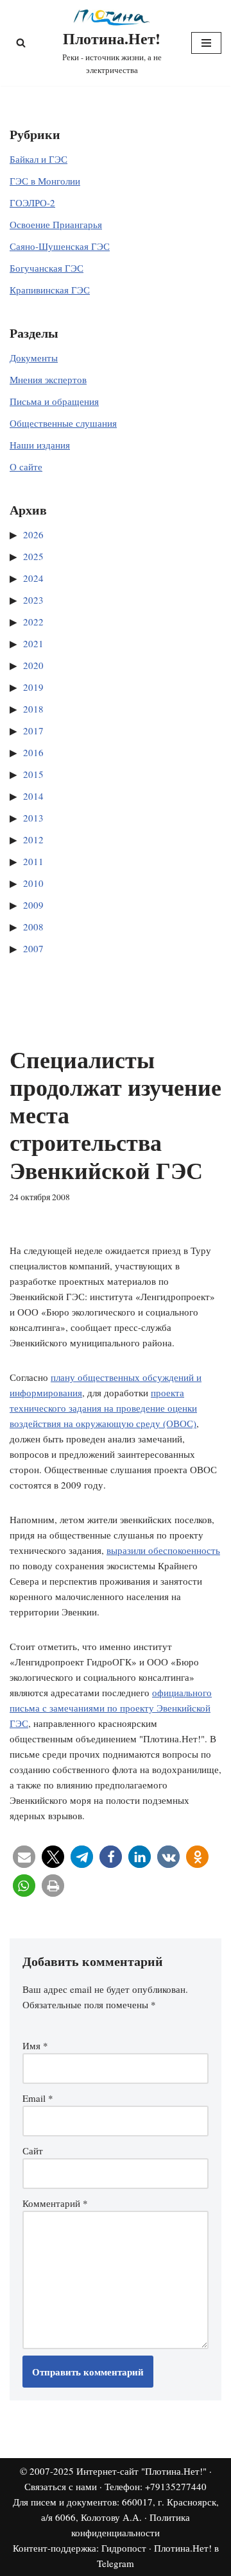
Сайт (33, 2151)
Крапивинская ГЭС (50, 290)
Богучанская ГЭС (47, 268)
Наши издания (40, 445)
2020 (33, 665)
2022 (33, 622)
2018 (33, 709)
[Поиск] (21, 43)
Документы (34, 358)
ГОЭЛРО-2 (32, 202)
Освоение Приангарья (56, 224)
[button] (24, 1857)
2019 (33, 687)
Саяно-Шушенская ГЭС (60, 246)
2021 (33, 643)
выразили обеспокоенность (163, 1550)
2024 (33, 578)
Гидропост (124, 2548)
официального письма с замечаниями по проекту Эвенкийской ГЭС (111, 1708)
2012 (33, 839)
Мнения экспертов (48, 379)
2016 (33, 752)
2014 (33, 796)
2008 (33, 927)
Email (38, 2098)
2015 (33, 774)
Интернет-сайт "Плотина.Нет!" (141, 2471)
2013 (33, 818)
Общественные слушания (63, 423)
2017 (33, 731)
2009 (33, 905)
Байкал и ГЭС (38, 159)
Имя (35, 2045)
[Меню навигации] (206, 43)
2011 (33, 861)
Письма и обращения (54, 401)
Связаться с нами (61, 2486)
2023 (33, 600)
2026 (33, 534)
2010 (33, 883)
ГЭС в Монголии (45, 181)
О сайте (26, 466)
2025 (33, 556)
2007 (33, 948)
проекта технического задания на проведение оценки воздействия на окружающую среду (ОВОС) (103, 1408)
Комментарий (55, 2203)
